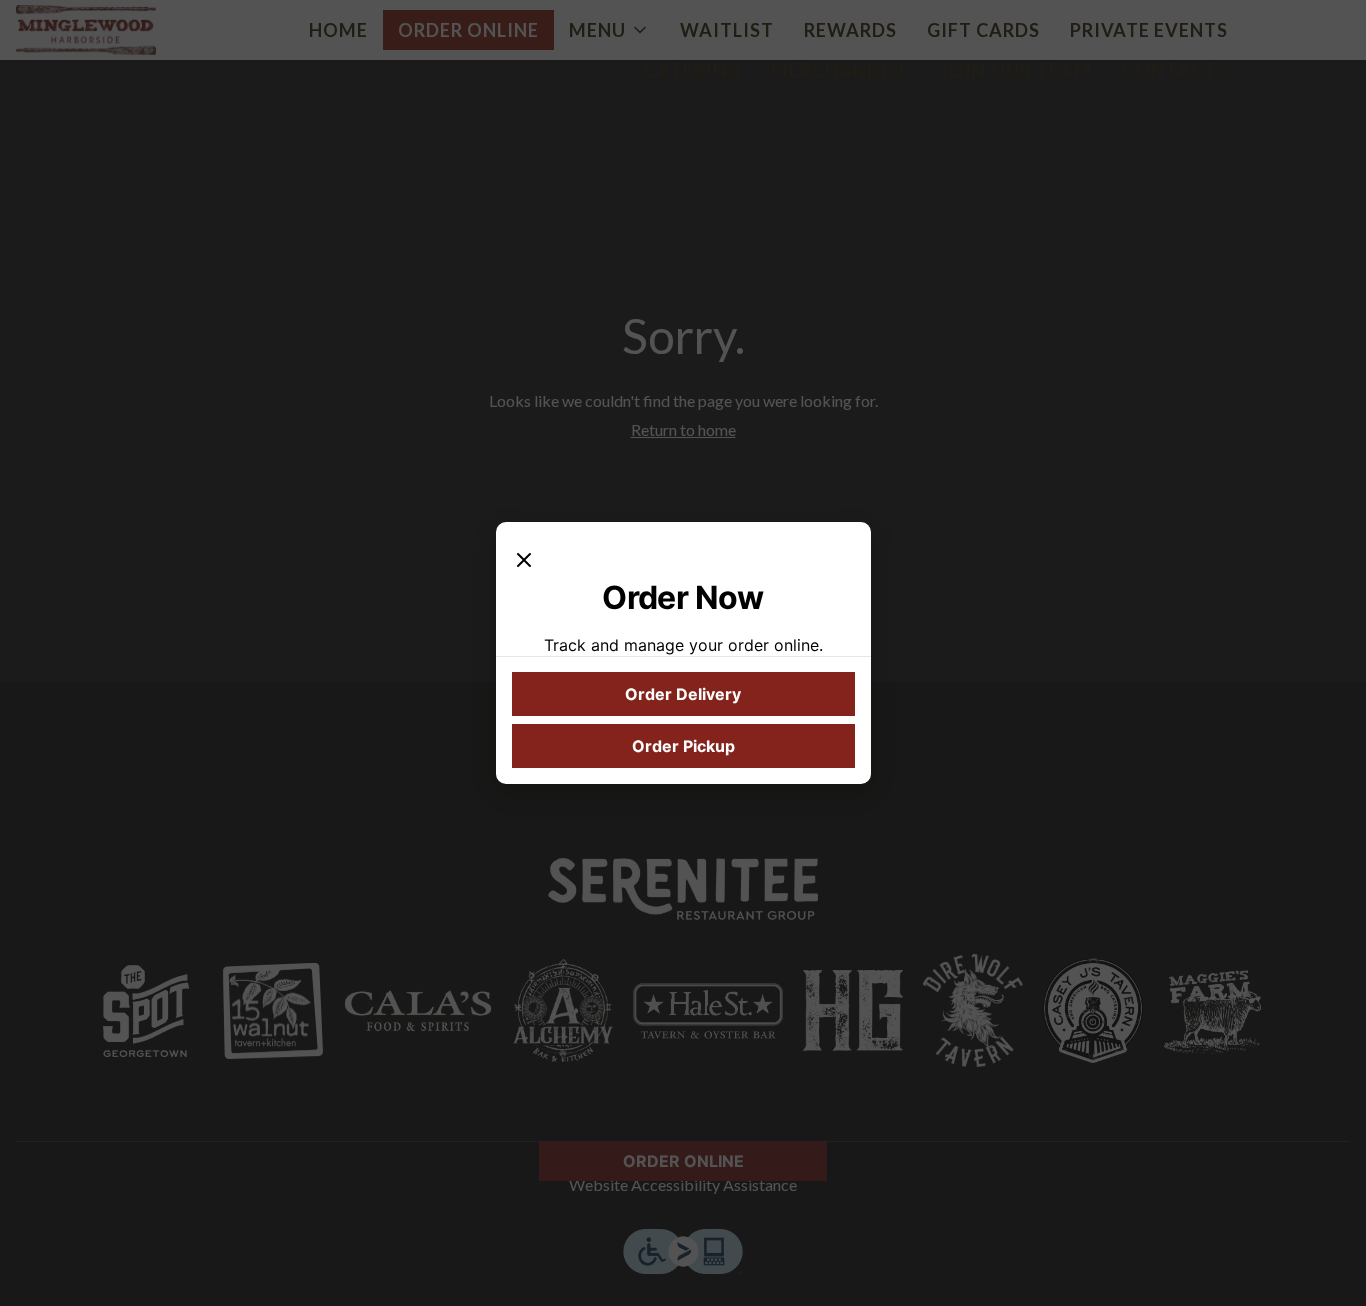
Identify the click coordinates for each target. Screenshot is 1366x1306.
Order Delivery (683, 694)
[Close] (524, 558)
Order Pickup (683, 746)
